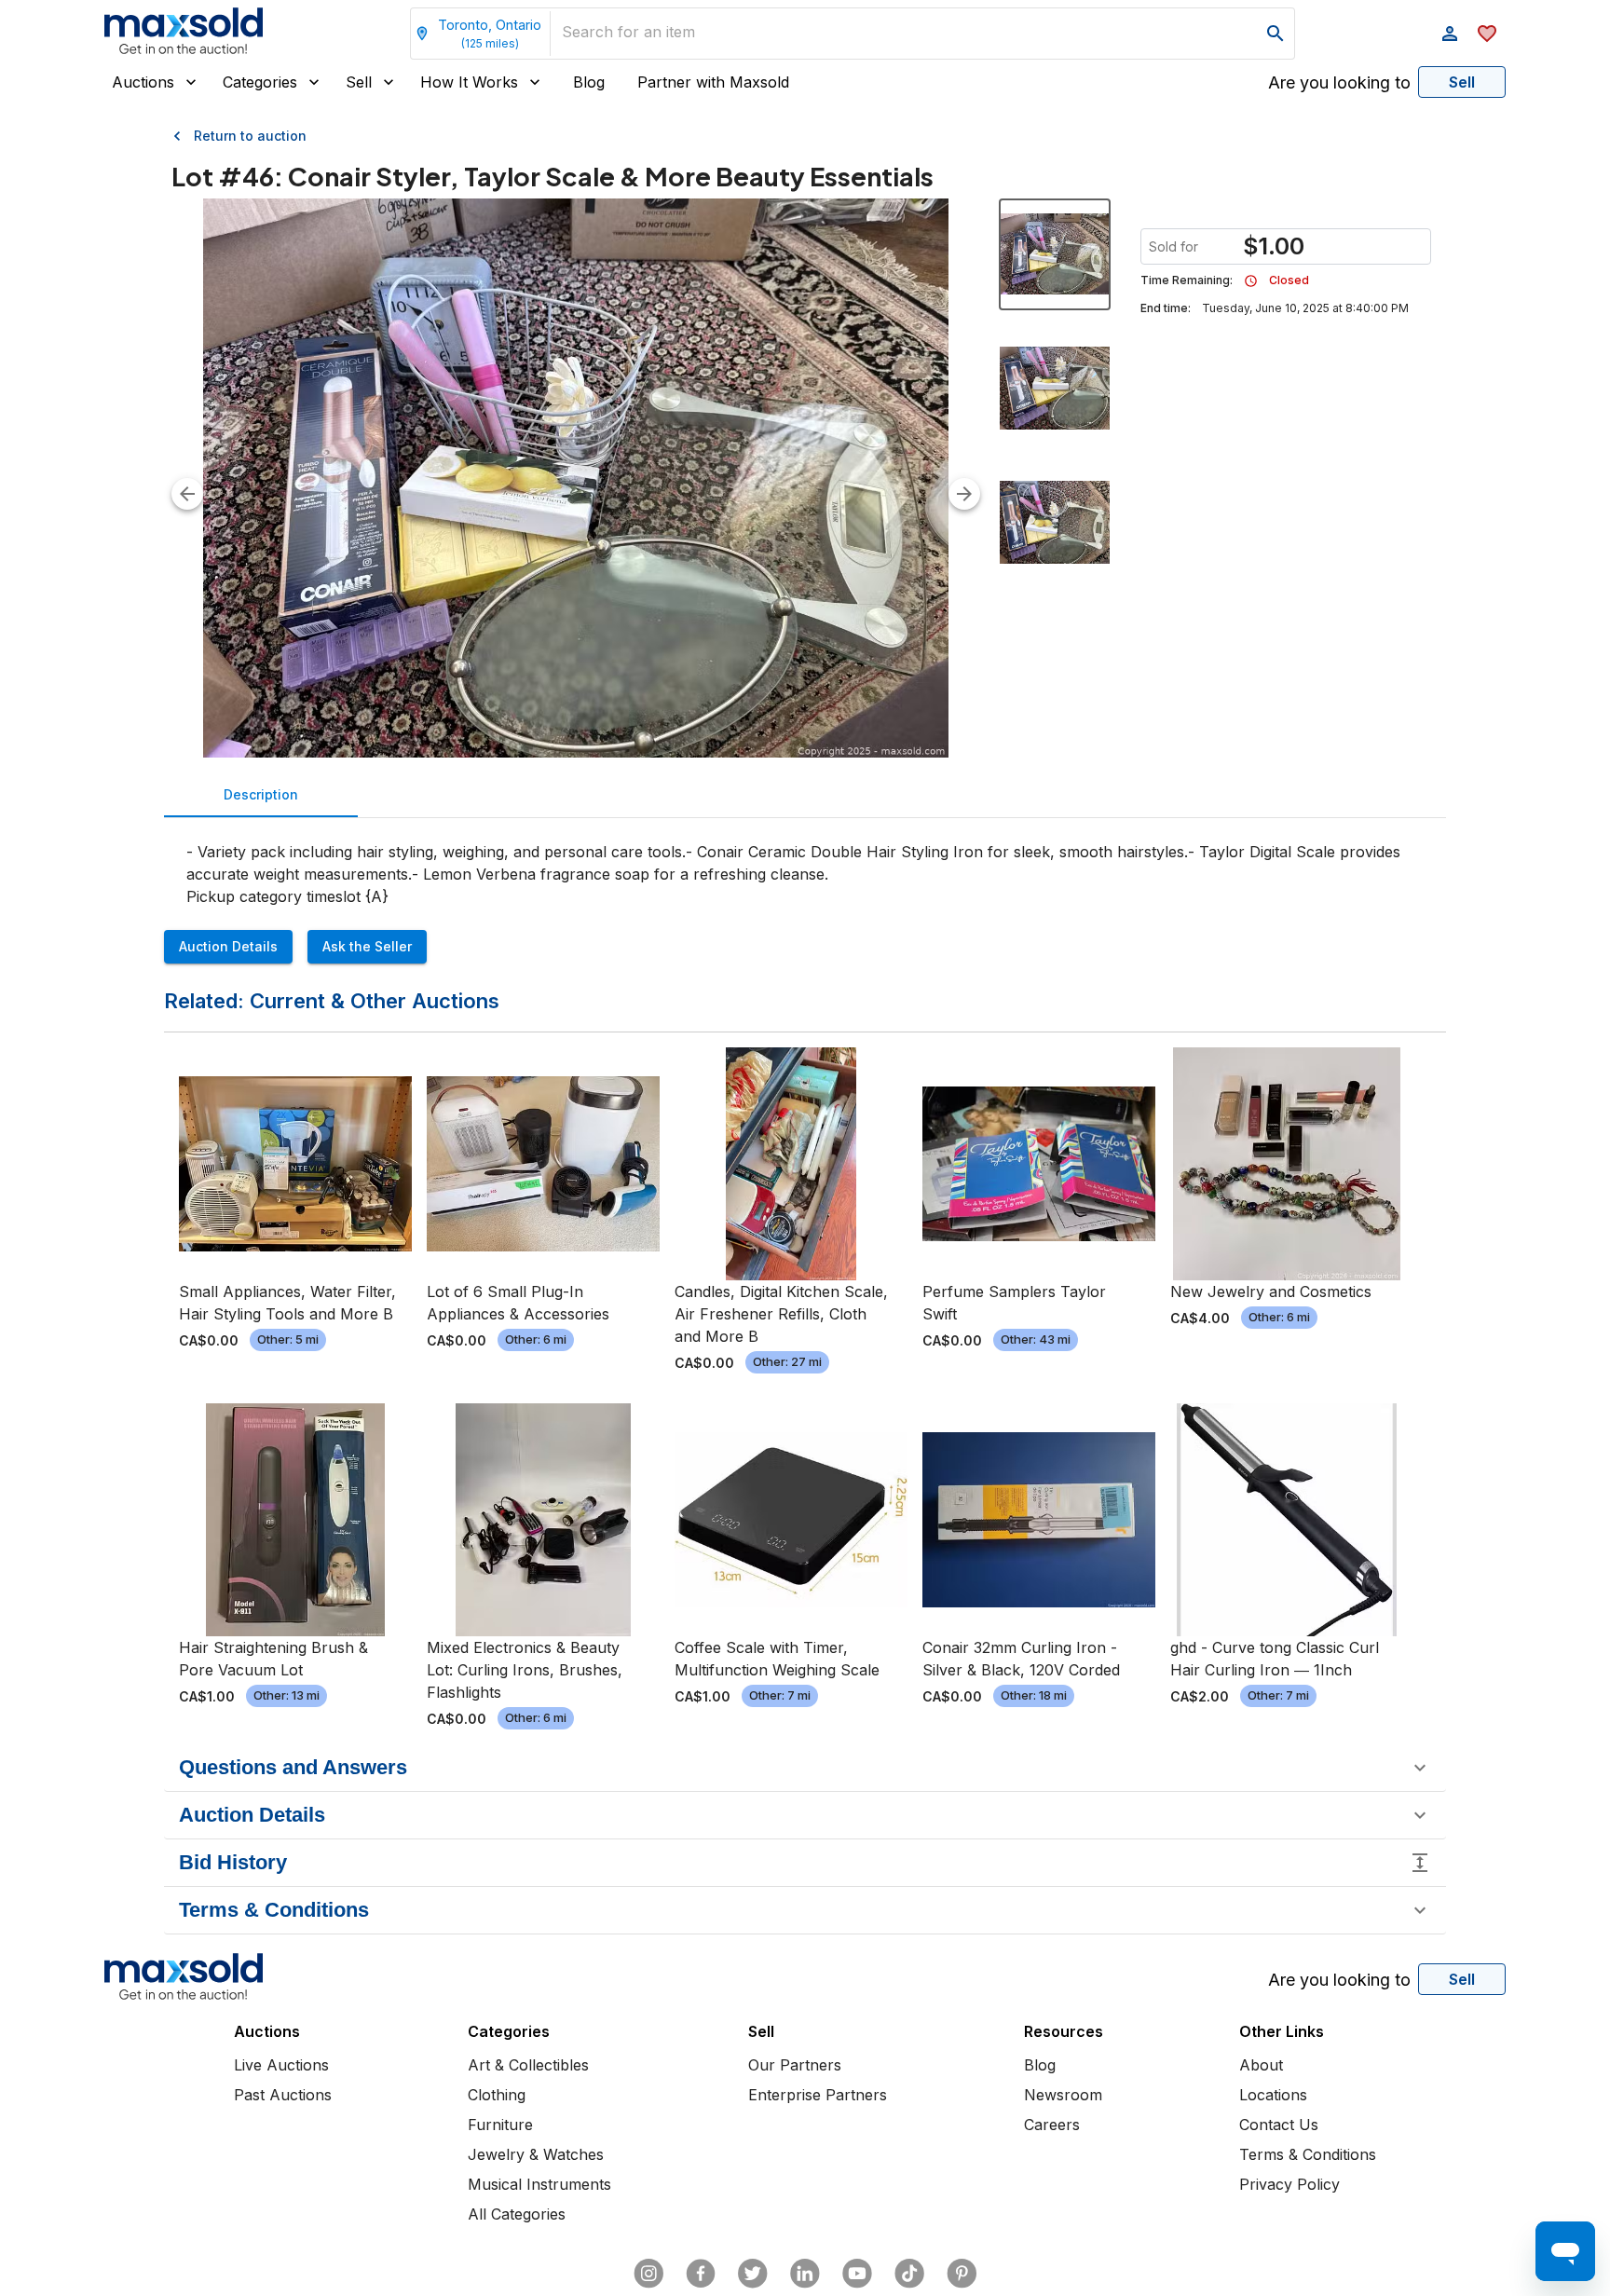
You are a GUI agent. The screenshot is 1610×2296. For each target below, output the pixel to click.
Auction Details (228, 946)
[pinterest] (962, 2274)
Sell (359, 82)
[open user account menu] (1450, 34)
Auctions (143, 82)
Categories (260, 82)
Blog (589, 82)
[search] (1276, 34)
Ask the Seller (367, 946)
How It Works (469, 82)
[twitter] (753, 2274)
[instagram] (648, 2274)
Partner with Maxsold (713, 82)
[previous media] (187, 494)
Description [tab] (261, 794)
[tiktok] (909, 2274)
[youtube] (857, 2274)
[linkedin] (805, 2274)
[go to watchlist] (1487, 34)
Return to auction (250, 136)
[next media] (964, 494)
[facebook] (701, 2274)
